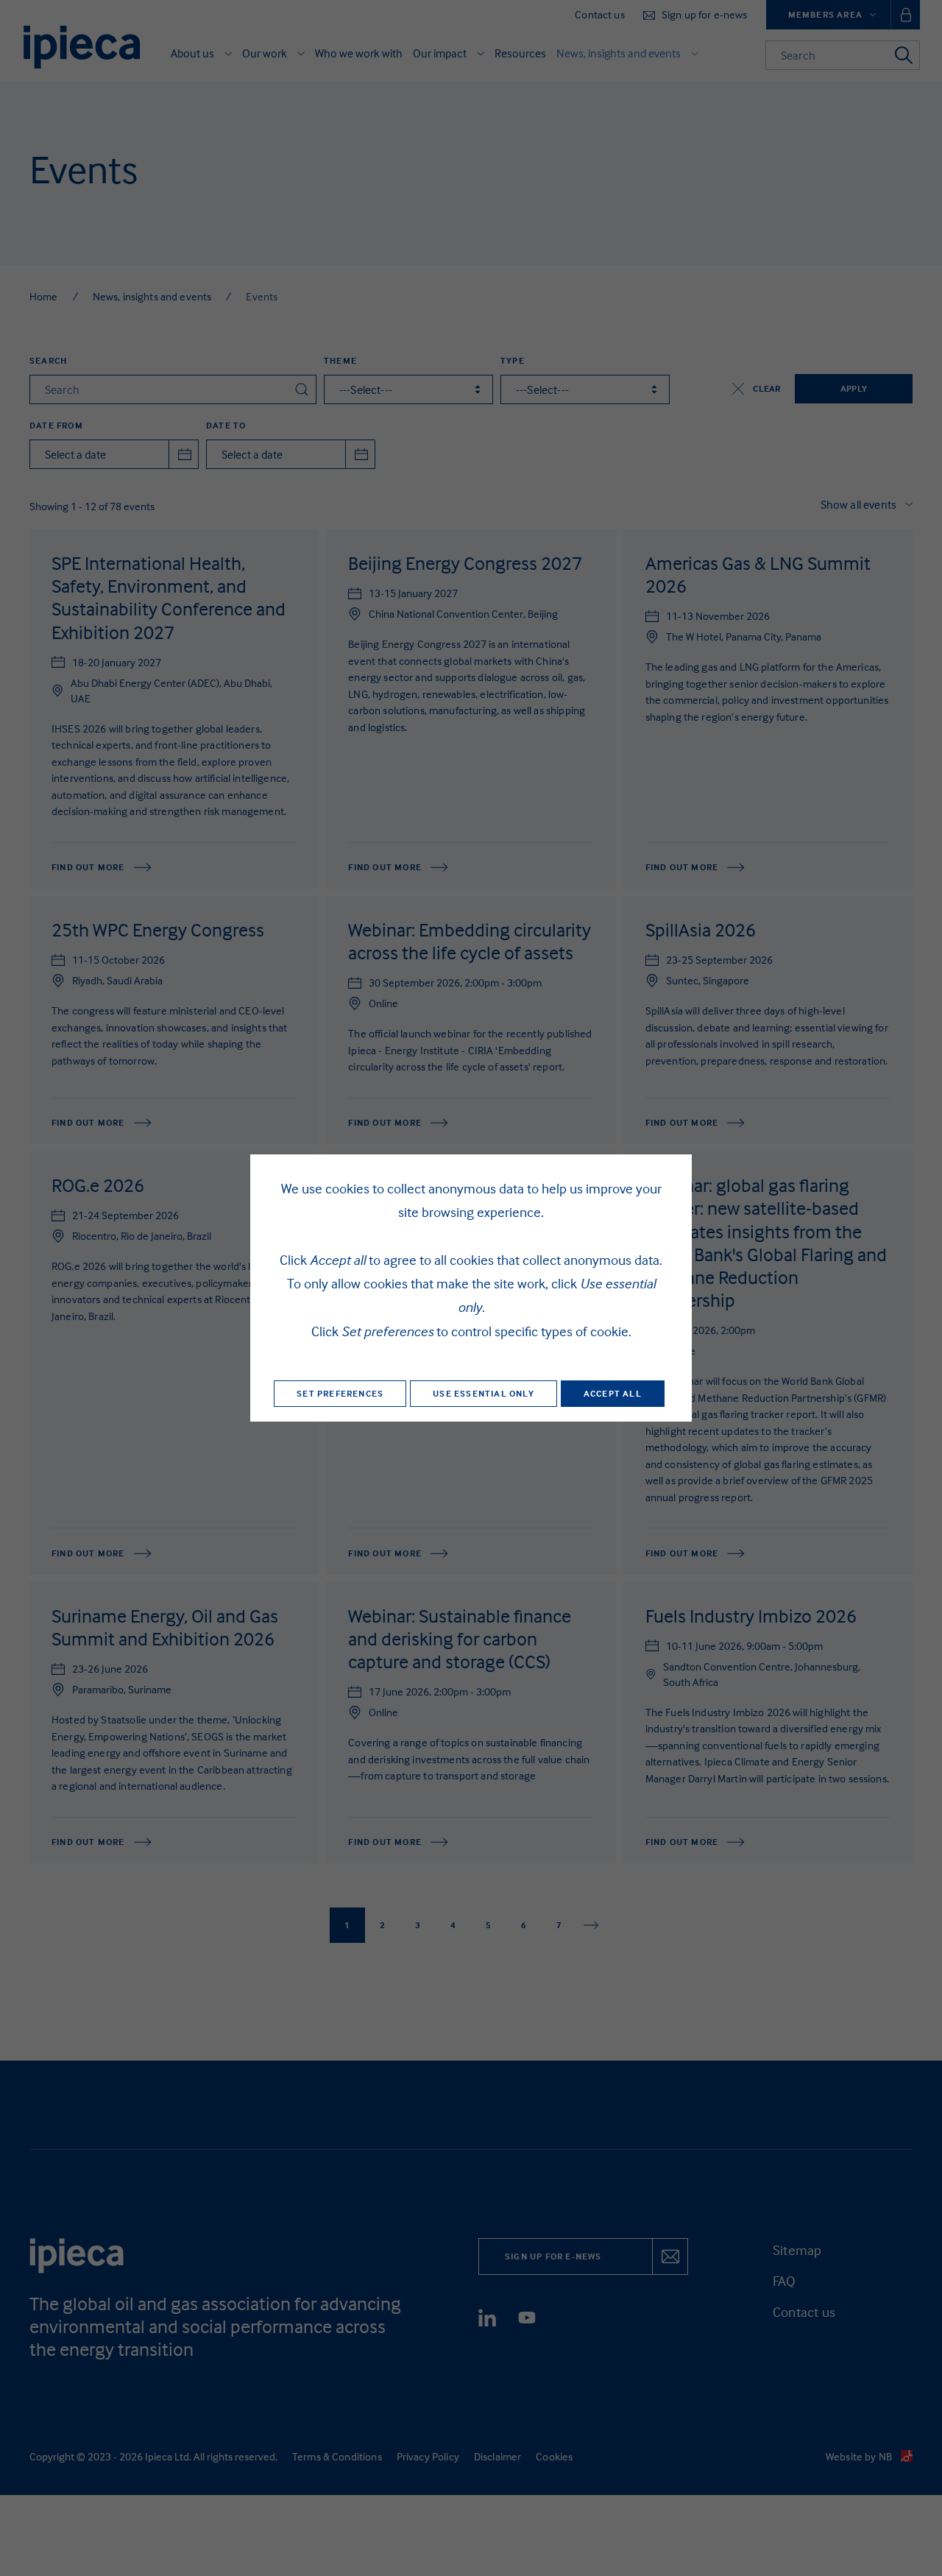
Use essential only (484, 1393)
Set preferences (340, 1393)
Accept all (613, 1393)
